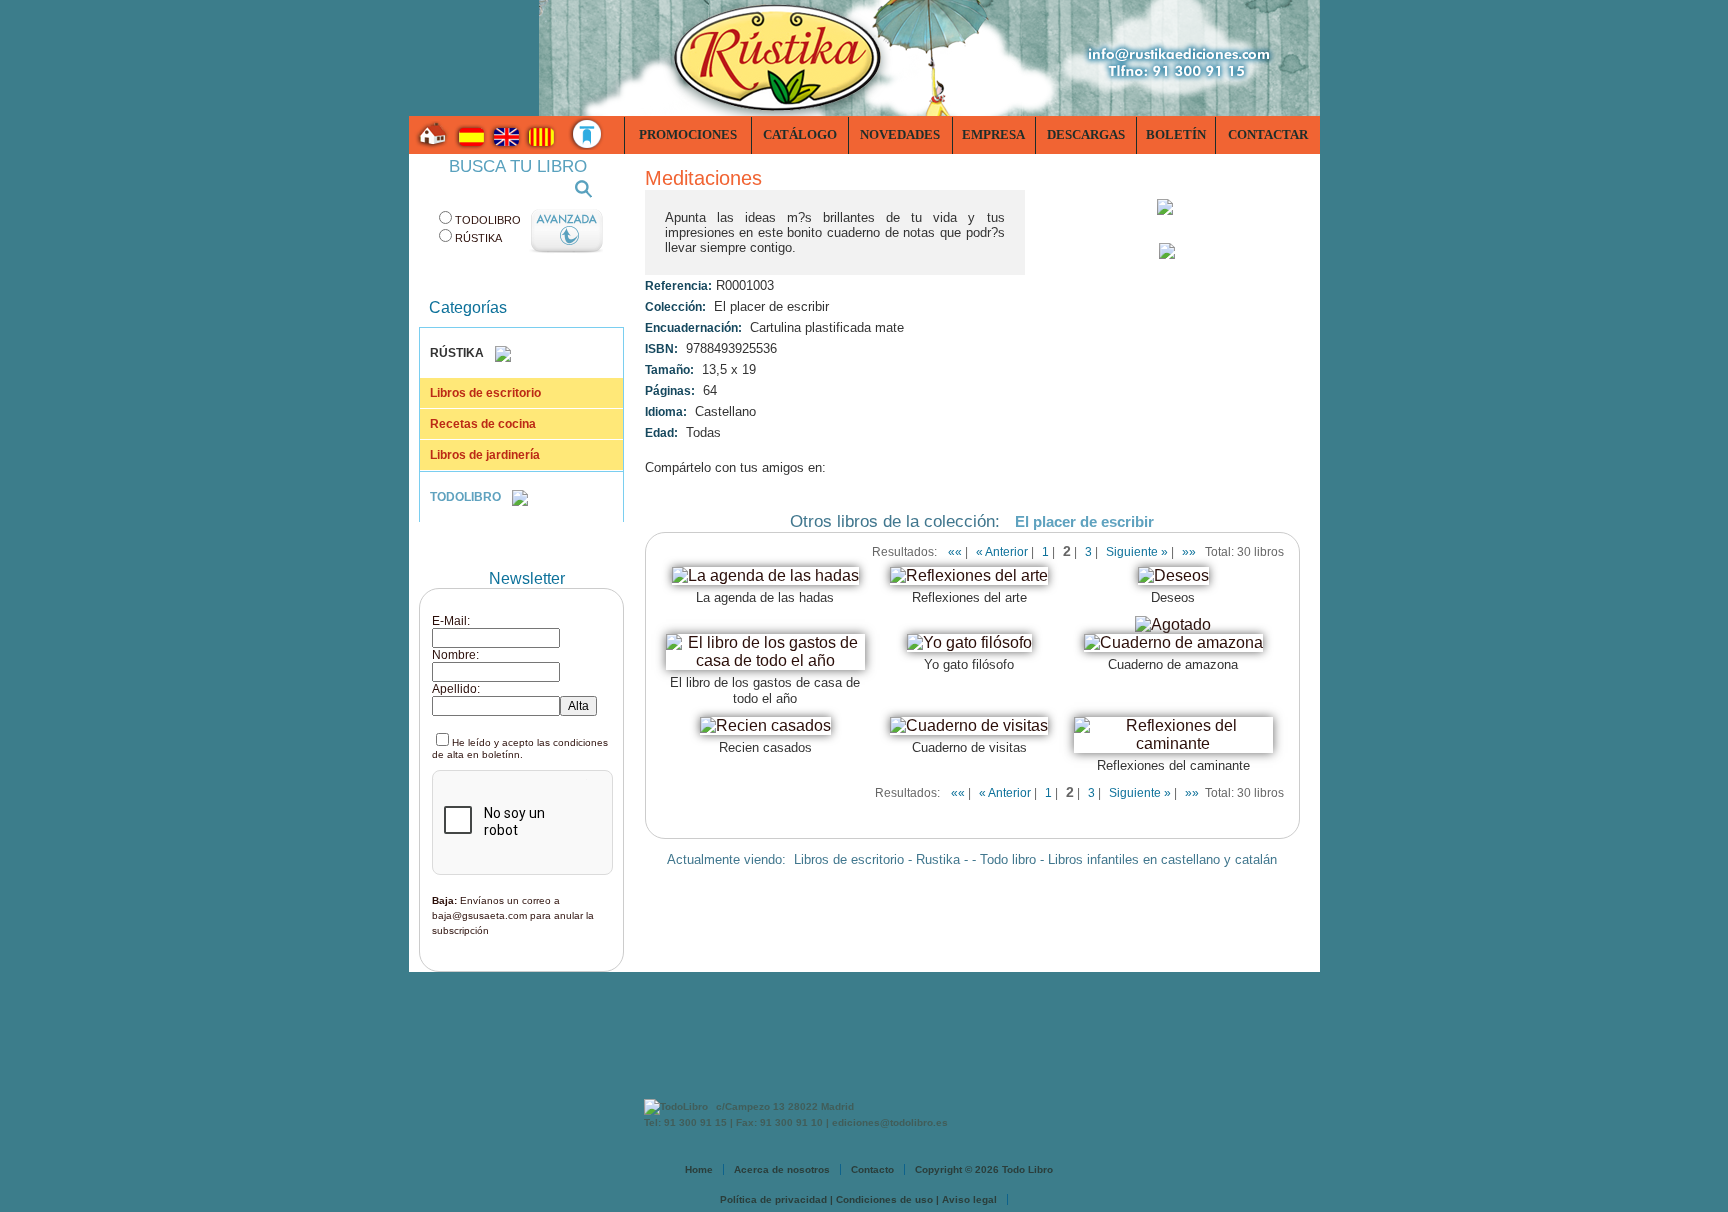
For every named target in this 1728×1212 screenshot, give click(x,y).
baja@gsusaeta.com (479, 915)
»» (1189, 552)
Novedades (900, 134)
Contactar (1268, 134)
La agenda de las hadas (765, 597)
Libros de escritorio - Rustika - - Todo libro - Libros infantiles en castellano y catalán (1035, 859)
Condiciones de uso (884, 1199)
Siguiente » (1137, 552)
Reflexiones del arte (969, 597)
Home (699, 1169)
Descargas (1086, 134)
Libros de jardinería (485, 455)
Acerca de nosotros (782, 1169)
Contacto (872, 1169)
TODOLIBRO (467, 497)
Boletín (1176, 134)
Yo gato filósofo (969, 664)
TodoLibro (488, 220)
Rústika (478, 238)
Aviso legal (969, 1199)
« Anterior (1002, 552)
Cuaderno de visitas (969, 747)
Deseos (1173, 597)
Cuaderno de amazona (1173, 664)
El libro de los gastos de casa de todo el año (765, 690)
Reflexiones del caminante (1173, 765)
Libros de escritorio (485, 393)
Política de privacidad (773, 1199)
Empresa (993, 134)
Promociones (688, 134)
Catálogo (800, 134)
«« (955, 552)
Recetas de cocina (483, 424)
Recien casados (765, 747)
